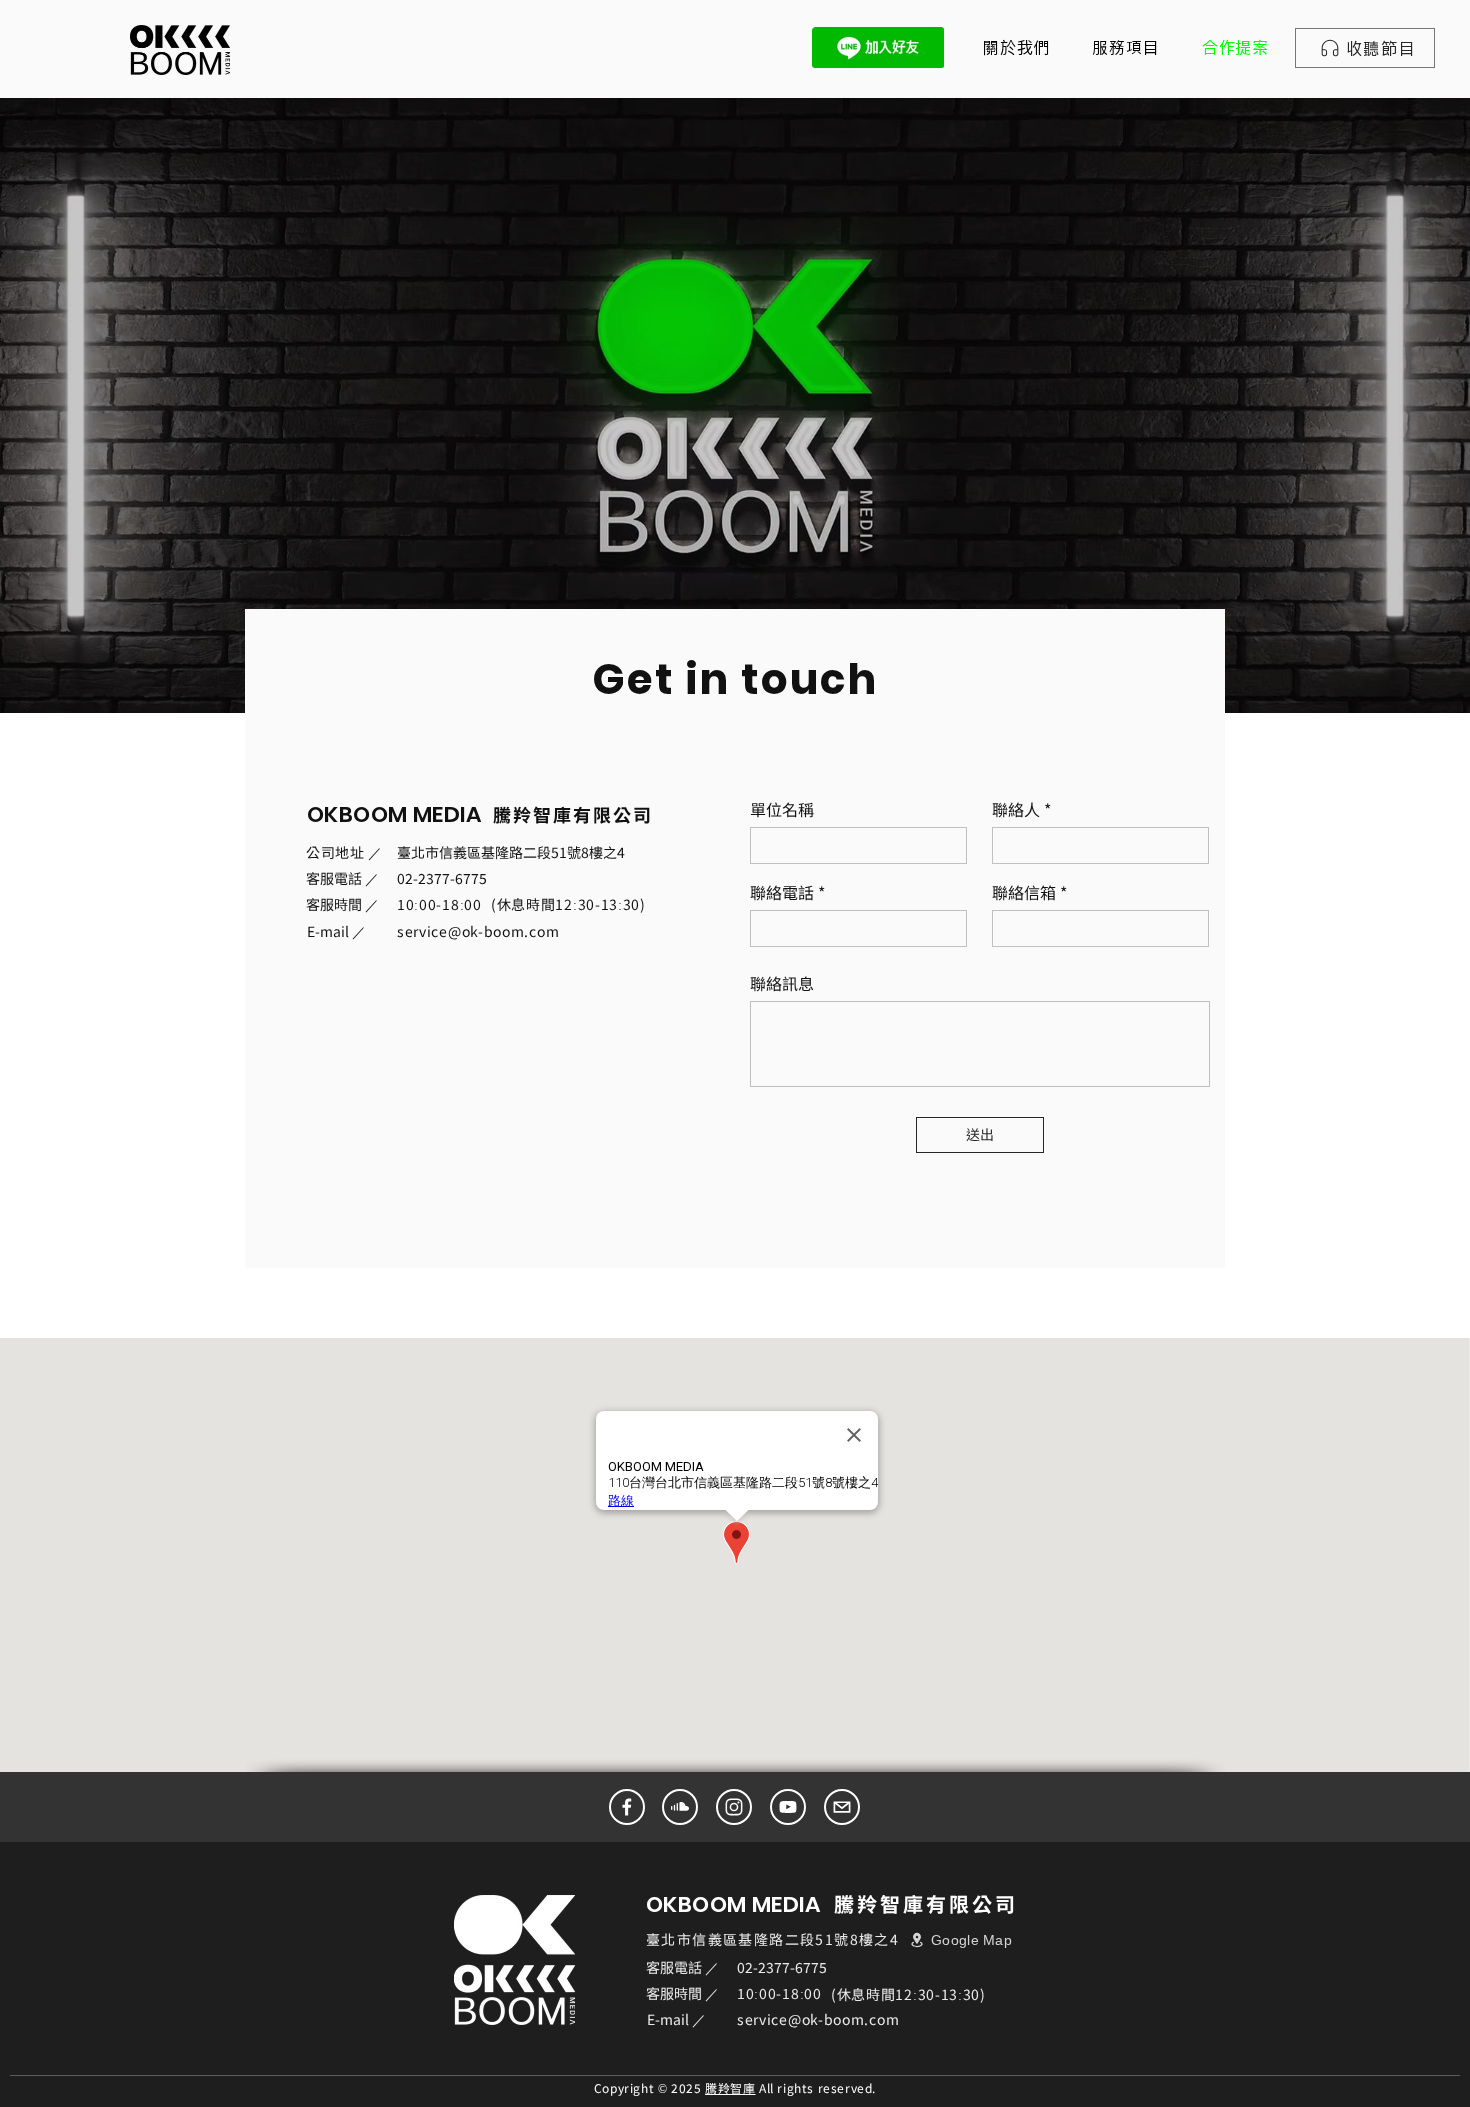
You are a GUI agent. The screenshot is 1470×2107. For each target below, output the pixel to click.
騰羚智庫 (730, 2087)
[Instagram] (734, 1807)
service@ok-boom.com (478, 931)
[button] (1125, 47)
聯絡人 (1016, 809)
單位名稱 (782, 809)
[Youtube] (788, 1807)
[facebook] (627, 1807)
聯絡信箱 (1024, 892)
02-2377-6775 (442, 878)
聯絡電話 (782, 892)
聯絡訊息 (782, 983)
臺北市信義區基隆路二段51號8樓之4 (511, 852)
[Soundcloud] (680, 1807)
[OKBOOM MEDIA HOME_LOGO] (180, 50)
